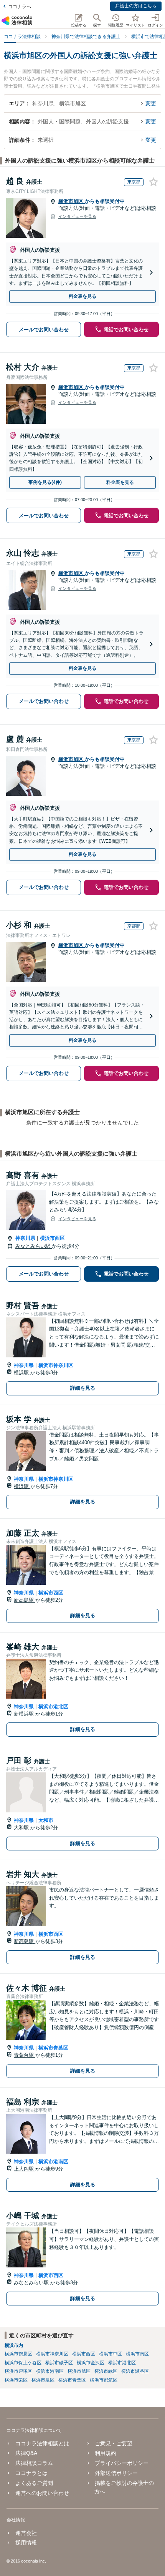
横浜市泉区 (43, 2380)
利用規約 (106, 2453)
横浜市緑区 (106, 2371)
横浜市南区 (137, 2354)
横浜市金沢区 (91, 2363)
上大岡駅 (25, 2169)
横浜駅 (22, 1373)
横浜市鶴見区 (18, 2354)
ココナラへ (20, 7)
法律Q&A (26, 2453)
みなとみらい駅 (34, 1246)
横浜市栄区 (16, 2380)
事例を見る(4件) (45, 482)
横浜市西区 (52, 1238)
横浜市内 (14, 2345)
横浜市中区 (111, 2354)
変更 (151, 103)
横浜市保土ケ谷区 (23, 2363)
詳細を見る (83, 1388)
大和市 (46, 1820)
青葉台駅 (25, 2055)
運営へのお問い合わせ (42, 2493)
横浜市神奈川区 (56, 1365)
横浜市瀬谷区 (135, 2371)
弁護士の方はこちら (136, 6)
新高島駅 (25, 1600)
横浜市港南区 (53, 2162)
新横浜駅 (25, 1714)
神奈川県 (25, 1238)
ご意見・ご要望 (114, 2443)
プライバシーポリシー (122, 2463)
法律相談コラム (34, 2463)
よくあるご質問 (34, 2483)
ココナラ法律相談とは (42, 2443)
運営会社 (26, 2533)
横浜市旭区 (72, 201)
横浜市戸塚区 (18, 2371)
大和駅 (22, 1828)
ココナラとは (31, 2473)
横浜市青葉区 (53, 2048)
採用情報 (26, 2543)
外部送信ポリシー (116, 2473)
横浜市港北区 (53, 1707)
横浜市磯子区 (59, 2363)
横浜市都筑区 (104, 2380)
